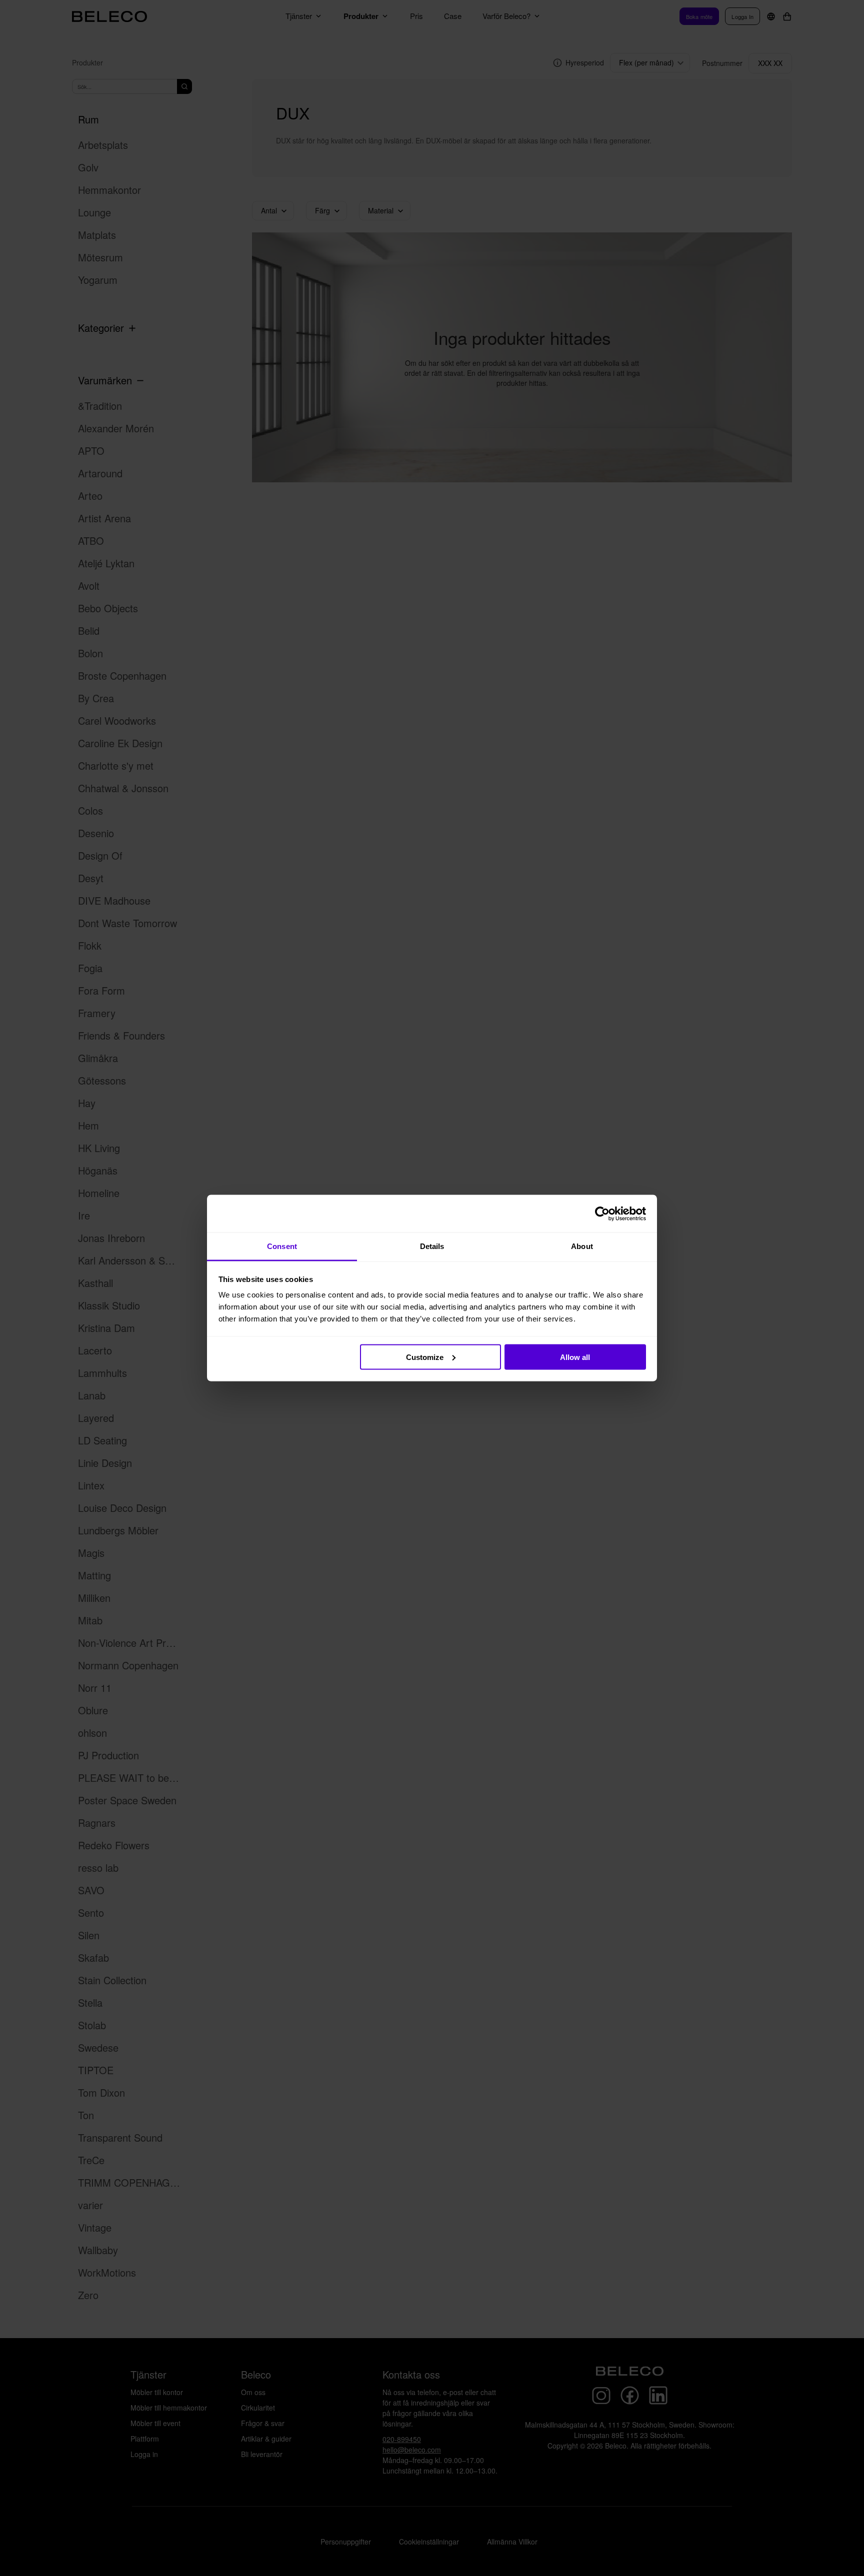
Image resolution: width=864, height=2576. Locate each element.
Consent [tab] (282, 1246)
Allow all (575, 1357)
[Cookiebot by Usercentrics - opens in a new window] (602, 1214)
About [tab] (582, 1246)
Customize (425, 1357)
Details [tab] (432, 1246)
